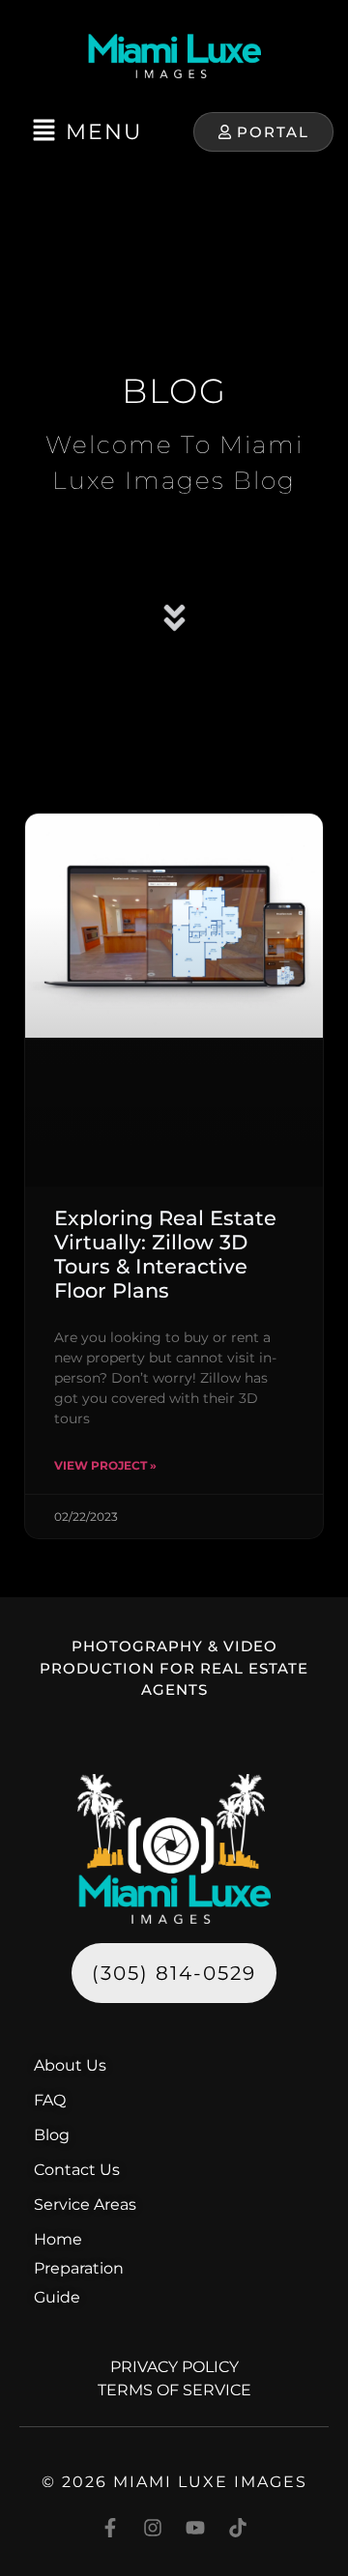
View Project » (105, 1465)
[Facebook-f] (110, 2528)
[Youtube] (195, 2528)
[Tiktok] (238, 2528)
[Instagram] (153, 2528)
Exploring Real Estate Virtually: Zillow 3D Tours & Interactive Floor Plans (165, 1255)
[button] (87, 132)
